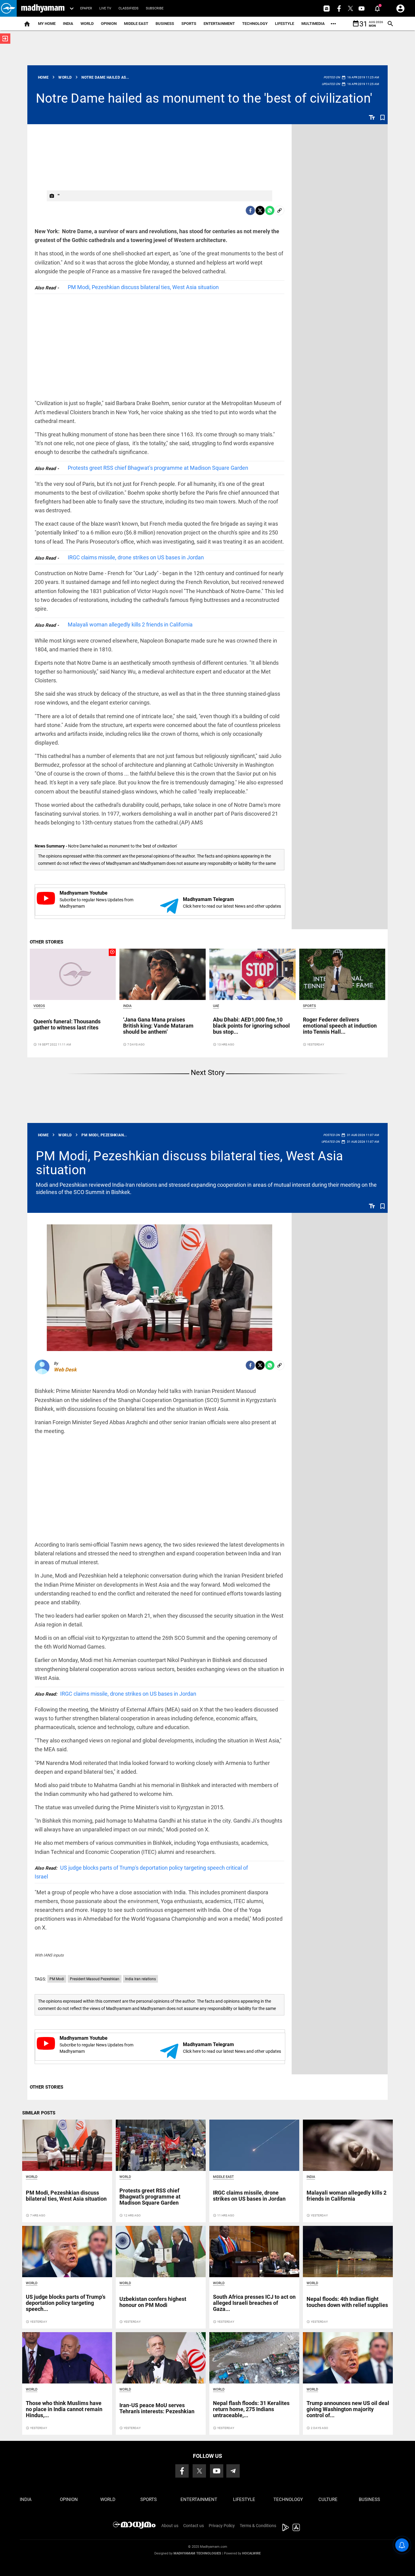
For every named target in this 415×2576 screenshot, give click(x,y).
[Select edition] (72, 9)
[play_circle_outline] (73, 974)
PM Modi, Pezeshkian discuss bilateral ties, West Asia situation (143, 287)
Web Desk (65, 1370)
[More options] (333, 24)
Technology (255, 24)
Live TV (105, 8)
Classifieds (129, 8)
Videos (39, 1006)
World (87, 24)
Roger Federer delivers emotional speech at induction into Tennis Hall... (340, 1026)
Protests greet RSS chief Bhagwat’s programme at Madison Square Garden (158, 468)
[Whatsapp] (270, 210)
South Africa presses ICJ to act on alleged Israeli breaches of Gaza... (254, 2303)
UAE (216, 1006)
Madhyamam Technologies (197, 2553)
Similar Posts (39, 2113)
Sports (189, 24)
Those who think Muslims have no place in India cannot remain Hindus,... (64, 2409)
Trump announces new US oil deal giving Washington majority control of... (348, 2409)
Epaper (86, 8)
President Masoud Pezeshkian (95, 1979)
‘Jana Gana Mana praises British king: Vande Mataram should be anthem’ (158, 1026)
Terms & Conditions (258, 2526)
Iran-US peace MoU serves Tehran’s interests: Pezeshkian (157, 2408)
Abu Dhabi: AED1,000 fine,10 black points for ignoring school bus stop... (251, 1026)
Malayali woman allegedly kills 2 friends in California (130, 624)
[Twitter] (260, 210)
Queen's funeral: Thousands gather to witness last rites (67, 1024)
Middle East (136, 24)
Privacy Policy (222, 2526)
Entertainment (219, 24)
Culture (328, 2499)
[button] (8, 8)
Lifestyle (285, 24)
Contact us (194, 2526)
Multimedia (313, 24)
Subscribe (155, 8)
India (68, 24)
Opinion (109, 24)
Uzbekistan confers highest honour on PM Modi (153, 2302)
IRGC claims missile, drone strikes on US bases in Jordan (136, 557)
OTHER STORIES (46, 942)
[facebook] (250, 210)
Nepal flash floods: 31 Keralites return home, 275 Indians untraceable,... (251, 2409)
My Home (47, 24)
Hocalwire (251, 2553)
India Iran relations (141, 1979)
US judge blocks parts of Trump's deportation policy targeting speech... (66, 2303)
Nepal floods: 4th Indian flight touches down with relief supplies (347, 2302)
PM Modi (57, 1979)
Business (165, 24)
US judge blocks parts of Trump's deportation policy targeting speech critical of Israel (141, 1872)
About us (170, 2526)
